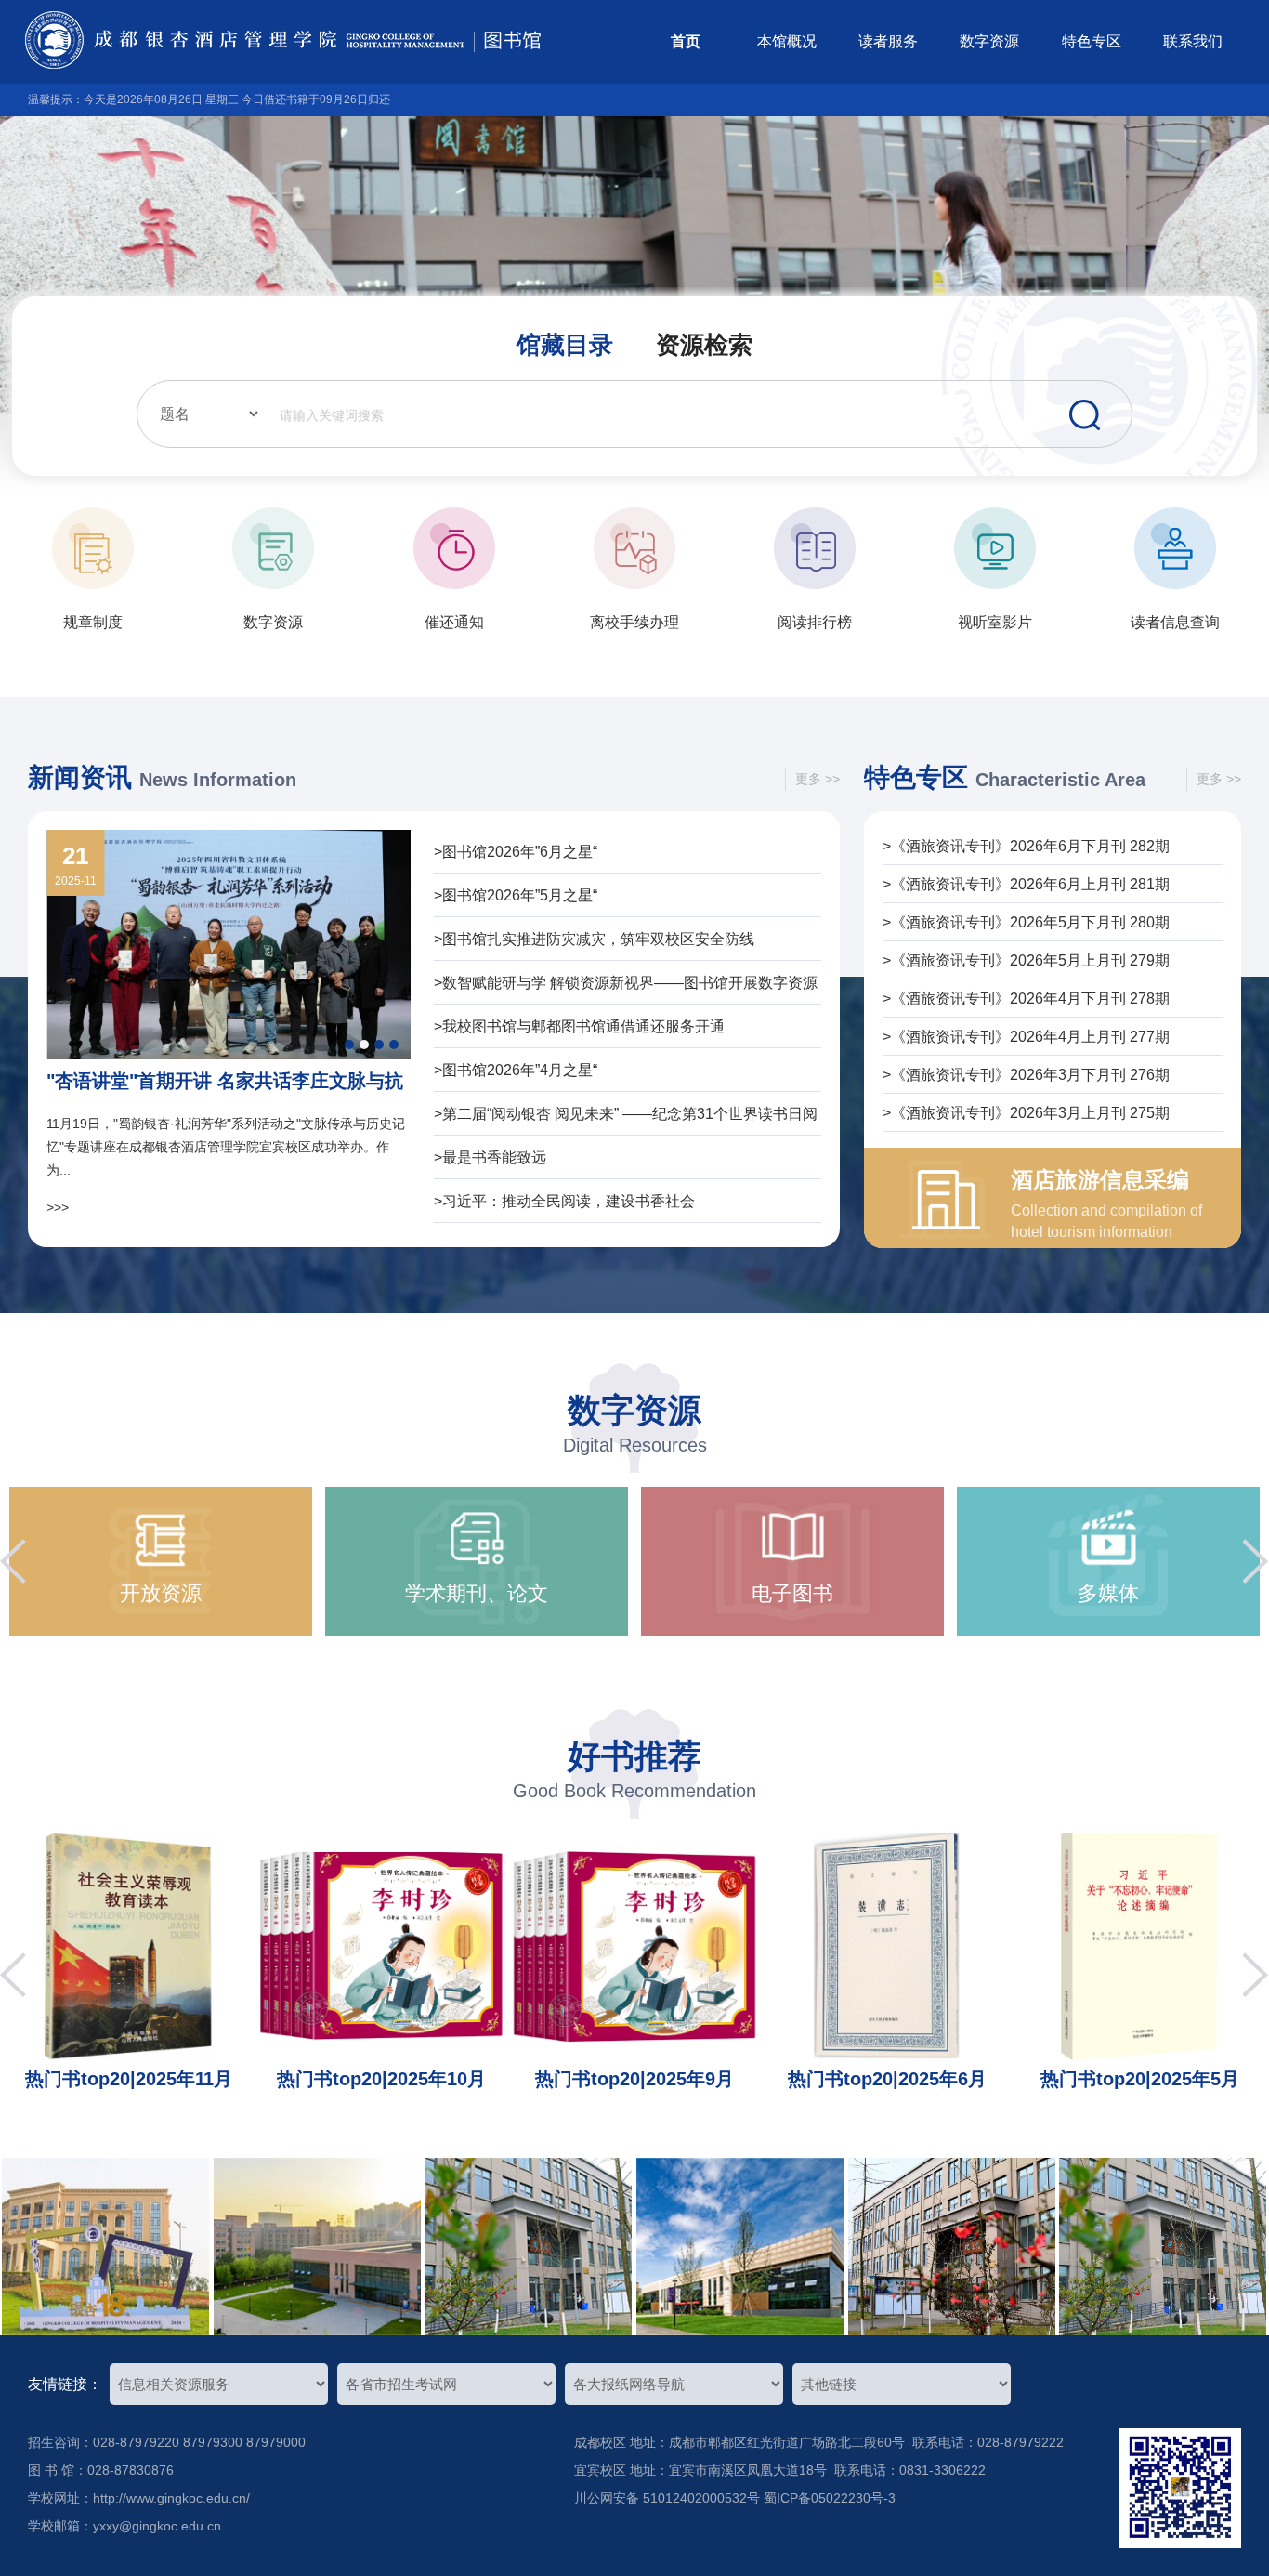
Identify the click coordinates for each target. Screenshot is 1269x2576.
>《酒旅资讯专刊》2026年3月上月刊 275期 (1026, 1113)
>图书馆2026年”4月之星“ (516, 1070)
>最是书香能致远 (490, 1157)
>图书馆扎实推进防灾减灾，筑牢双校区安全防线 (594, 939)
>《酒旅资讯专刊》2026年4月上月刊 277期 (1026, 1037)
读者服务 (888, 41)
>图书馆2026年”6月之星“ (516, 852)
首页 (686, 41)
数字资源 (989, 41)
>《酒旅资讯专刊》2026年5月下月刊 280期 (1026, 922)
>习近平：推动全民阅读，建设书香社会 (564, 1201)
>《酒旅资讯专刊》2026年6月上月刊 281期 (1026, 884)
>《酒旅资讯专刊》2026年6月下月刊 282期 (1026, 846)
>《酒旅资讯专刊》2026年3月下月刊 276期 (1026, 1075)
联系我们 (1193, 41)
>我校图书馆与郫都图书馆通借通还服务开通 (579, 1026)
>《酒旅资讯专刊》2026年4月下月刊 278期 (1026, 999)
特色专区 (1092, 41)
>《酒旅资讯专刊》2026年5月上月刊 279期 (1026, 960)
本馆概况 (787, 41)
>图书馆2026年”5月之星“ (516, 895)
